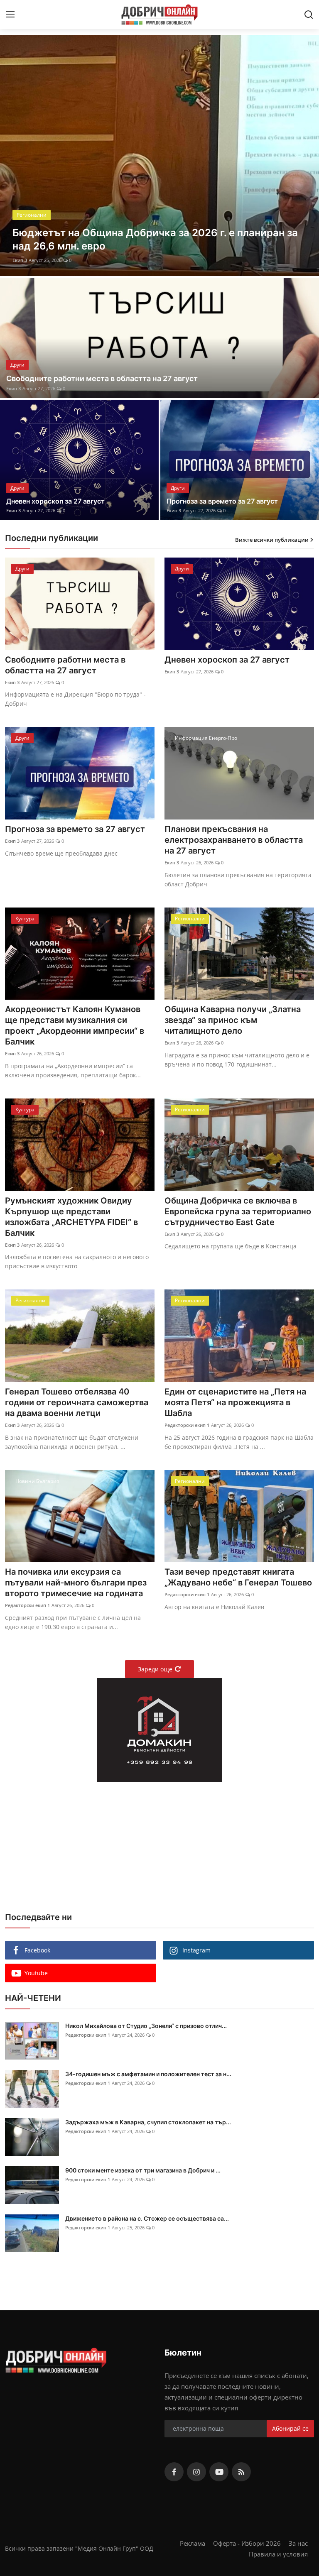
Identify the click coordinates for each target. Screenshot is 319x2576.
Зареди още (155, 1669)
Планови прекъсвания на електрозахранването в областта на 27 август (234, 840)
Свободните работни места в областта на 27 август (102, 378)
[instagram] (196, 2472)
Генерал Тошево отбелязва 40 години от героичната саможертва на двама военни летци (77, 1402)
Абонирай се (290, 2428)
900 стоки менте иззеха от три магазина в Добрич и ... (143, 2170)
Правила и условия (278, 2554)
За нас (298, 2543)
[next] (305, 156)
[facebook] (174, 2472)
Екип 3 (13, 388)
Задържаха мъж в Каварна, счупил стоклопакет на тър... (148, 2122)
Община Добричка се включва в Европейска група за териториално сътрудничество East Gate (238, 1211)
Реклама (193, 2543)
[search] (309, 15)
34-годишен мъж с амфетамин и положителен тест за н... (148, 2074)
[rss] (241, 2472)
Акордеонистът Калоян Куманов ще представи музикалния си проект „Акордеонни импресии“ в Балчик (75, 1025)
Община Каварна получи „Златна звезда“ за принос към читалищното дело (233, 1020)
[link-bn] (159, 1730)
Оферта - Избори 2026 (247, 2543)
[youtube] (219, 2472)
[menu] (10, 15)
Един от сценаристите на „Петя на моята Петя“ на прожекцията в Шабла (235, 1402)
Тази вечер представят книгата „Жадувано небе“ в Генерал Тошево (238, 1577)
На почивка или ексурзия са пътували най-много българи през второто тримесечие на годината (76, 1583)
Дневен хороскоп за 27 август (55, 501)
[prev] (14, 156)
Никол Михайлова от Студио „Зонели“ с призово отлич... (146, 2026)
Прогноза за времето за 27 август (222, 501)
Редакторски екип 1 (35, 260)
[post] (159, 156)
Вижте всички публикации (272, 540)
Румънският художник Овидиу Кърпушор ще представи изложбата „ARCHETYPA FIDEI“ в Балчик (71, 1217)
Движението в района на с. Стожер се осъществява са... (147, 2218)
